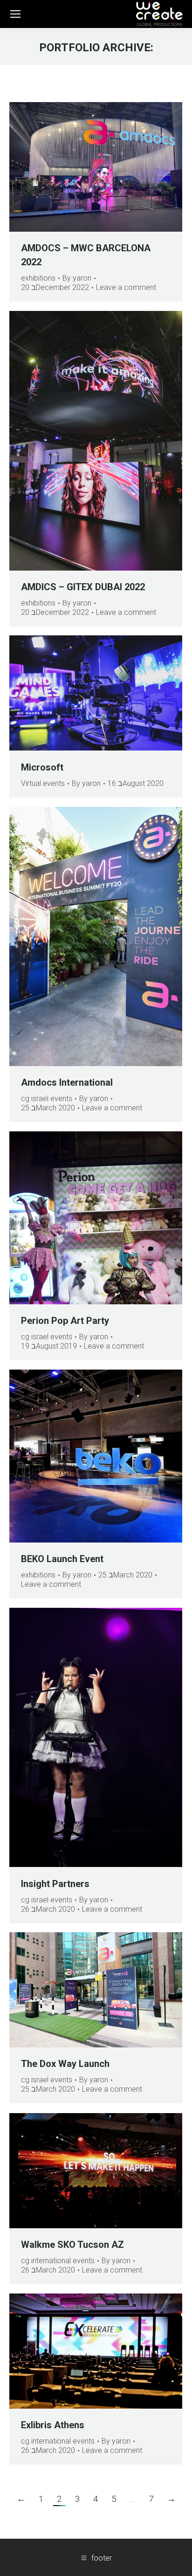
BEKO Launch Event (62, 1559)
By (77, 278)
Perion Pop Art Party (65, 1321)
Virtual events (43, 783)
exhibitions (38, 278)
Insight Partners (55, 1884)
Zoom (83, 167)
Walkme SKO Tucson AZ (72, 2245)
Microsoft (42, 767)
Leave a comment (126, 287)
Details (109, 167)
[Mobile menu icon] (15, 14)
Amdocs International (67, 1082)
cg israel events (47, 1099)
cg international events (58, 2261)
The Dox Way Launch (65, 2064)
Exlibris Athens (53, 2425)
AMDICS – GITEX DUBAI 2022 (83, 587)
